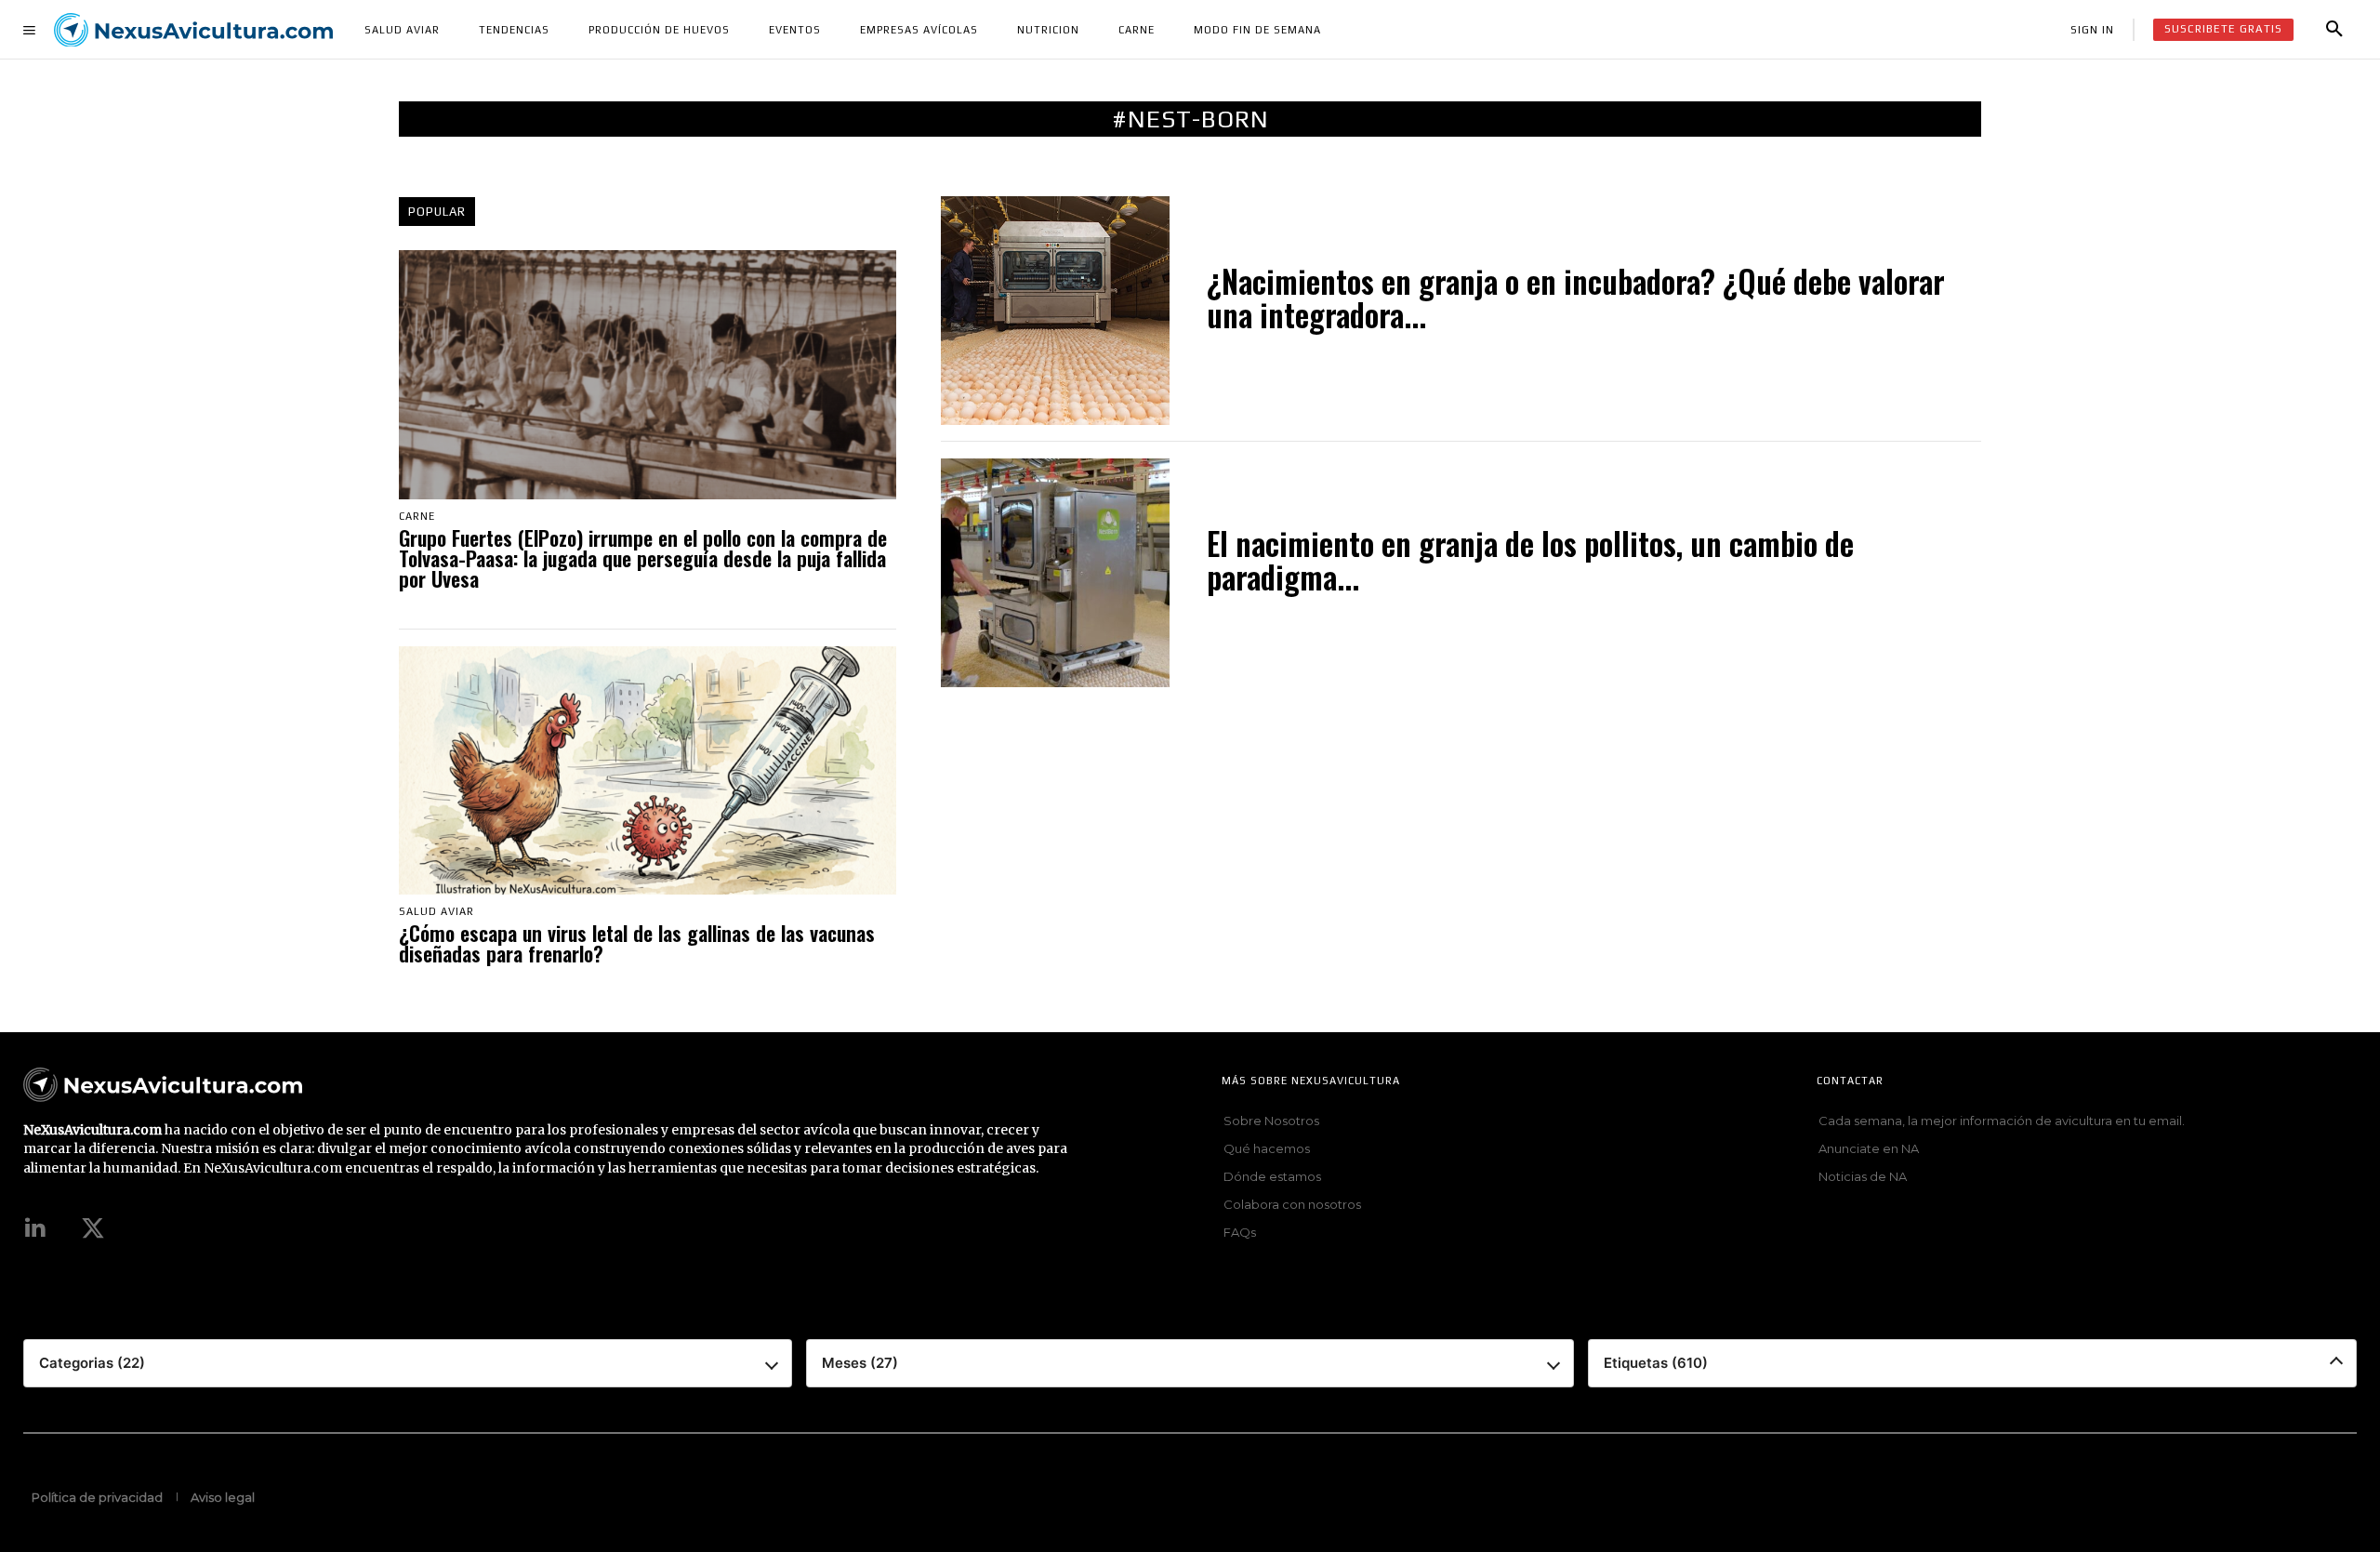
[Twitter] (93, 1229)
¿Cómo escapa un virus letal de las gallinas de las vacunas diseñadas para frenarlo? (637, 945)
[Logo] (193, 30)
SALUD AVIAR (436, 912)
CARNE (417, 517)
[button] (2334, 30)
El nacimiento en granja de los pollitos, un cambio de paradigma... (1530, 564)
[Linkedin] (35, 1229)
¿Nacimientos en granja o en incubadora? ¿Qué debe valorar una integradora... (1576, 301)
